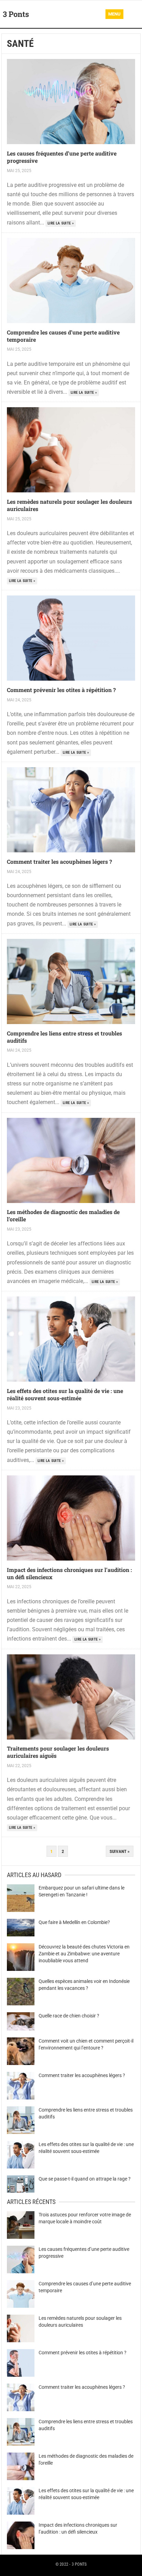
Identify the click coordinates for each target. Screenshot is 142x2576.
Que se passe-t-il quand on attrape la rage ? (85, 2179)
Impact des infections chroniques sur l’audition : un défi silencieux (69, 1573)
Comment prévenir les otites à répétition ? (61, 690)
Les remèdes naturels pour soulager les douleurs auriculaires (69, 505)
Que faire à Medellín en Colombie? (74, 1922)
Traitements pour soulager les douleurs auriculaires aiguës (58, 1752)
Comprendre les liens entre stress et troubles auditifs (64, 1037)
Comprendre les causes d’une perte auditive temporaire (63, 336)
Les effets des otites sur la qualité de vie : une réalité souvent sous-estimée (65, 1394)
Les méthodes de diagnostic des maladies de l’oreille (63, 1215)
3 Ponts (16, 14)
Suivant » (120, 1851)
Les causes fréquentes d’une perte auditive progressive (62, 157)
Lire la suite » (61, 223)
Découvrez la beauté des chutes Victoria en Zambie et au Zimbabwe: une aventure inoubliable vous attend (84, 1954)
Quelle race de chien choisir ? (69, 2016)
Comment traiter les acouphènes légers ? (59, 861)
